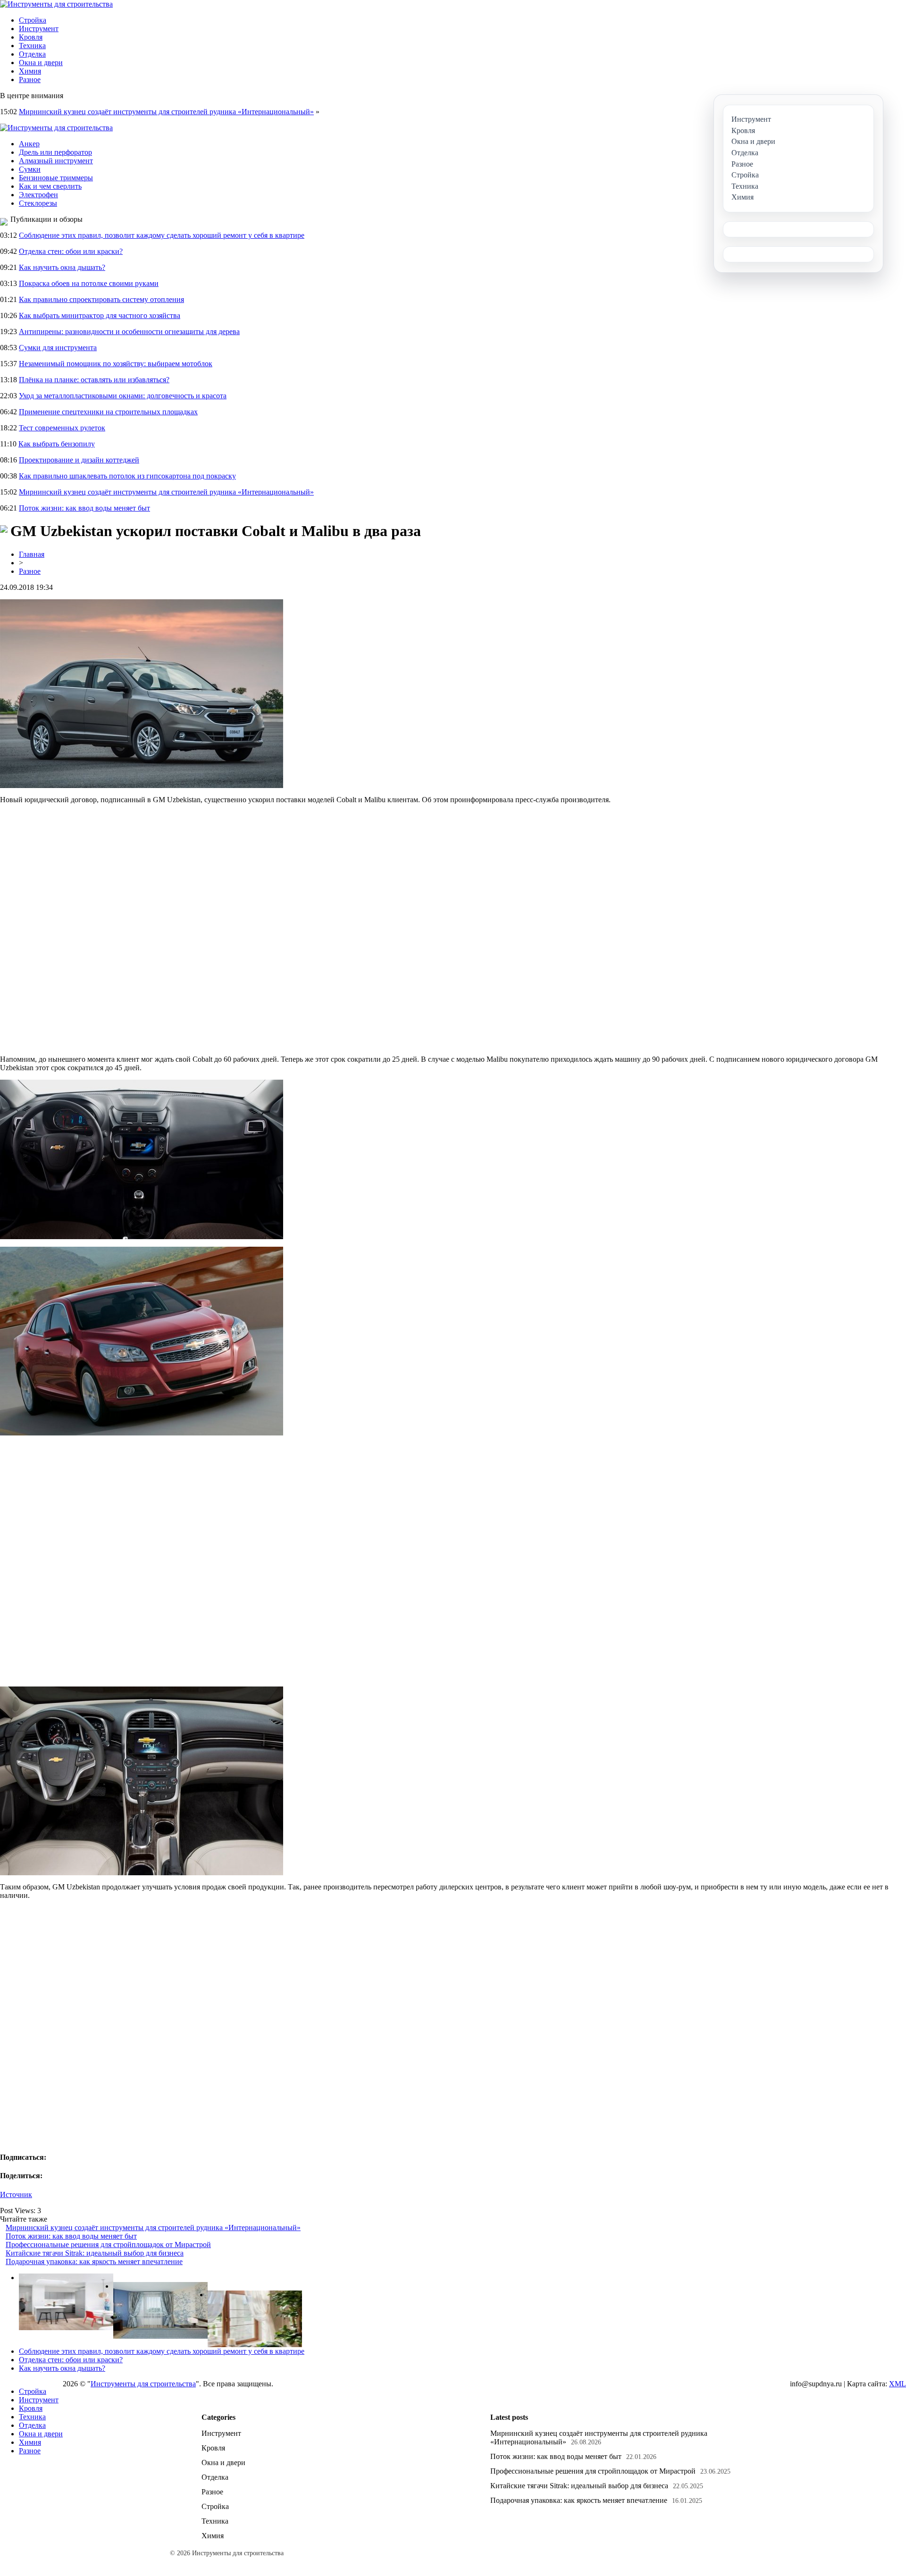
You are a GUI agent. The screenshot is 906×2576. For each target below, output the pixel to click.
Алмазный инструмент (56, 161)
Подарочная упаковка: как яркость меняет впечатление (94, 2261)
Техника (32, 46)
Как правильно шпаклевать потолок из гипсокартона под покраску (127, 476)
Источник (16, 2194)
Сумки (30, 169)
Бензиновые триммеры (56, 178)
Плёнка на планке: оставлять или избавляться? (94, 380)
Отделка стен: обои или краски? (71, 251)
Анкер (29, 144)
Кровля (31, 37)
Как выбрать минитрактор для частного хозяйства (100, 315)
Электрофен (38, 195)
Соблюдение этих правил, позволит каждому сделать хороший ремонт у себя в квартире (162, 235)
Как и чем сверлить (50, 186)
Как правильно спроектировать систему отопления (101, 299)
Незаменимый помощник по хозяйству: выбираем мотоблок (116, 364)
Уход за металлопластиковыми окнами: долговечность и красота (123, 396)
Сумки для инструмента (58, 348)
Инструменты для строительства (143, 2384)
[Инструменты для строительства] (56, 4)
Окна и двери (41, 63)
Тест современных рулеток (62, 428)
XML (898, 2384)
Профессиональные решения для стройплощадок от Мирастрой (108, 2245)
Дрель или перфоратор (55, 152)
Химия (30, 71)
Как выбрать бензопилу (57, 444)
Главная (32, 554)
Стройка (33, 20)
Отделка (32, 54)
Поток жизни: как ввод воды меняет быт (84, 508)
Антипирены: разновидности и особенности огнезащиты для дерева (129, 331)
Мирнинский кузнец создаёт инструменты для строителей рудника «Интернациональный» (166, 112)
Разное (30, 80)
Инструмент (39, 29)
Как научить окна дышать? (62, 267)
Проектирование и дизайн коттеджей (79, 460)
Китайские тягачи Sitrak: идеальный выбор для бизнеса (95, 2253)
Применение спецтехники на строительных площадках (108, 412)
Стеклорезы (38, 203)
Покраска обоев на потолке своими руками (89, 283)
